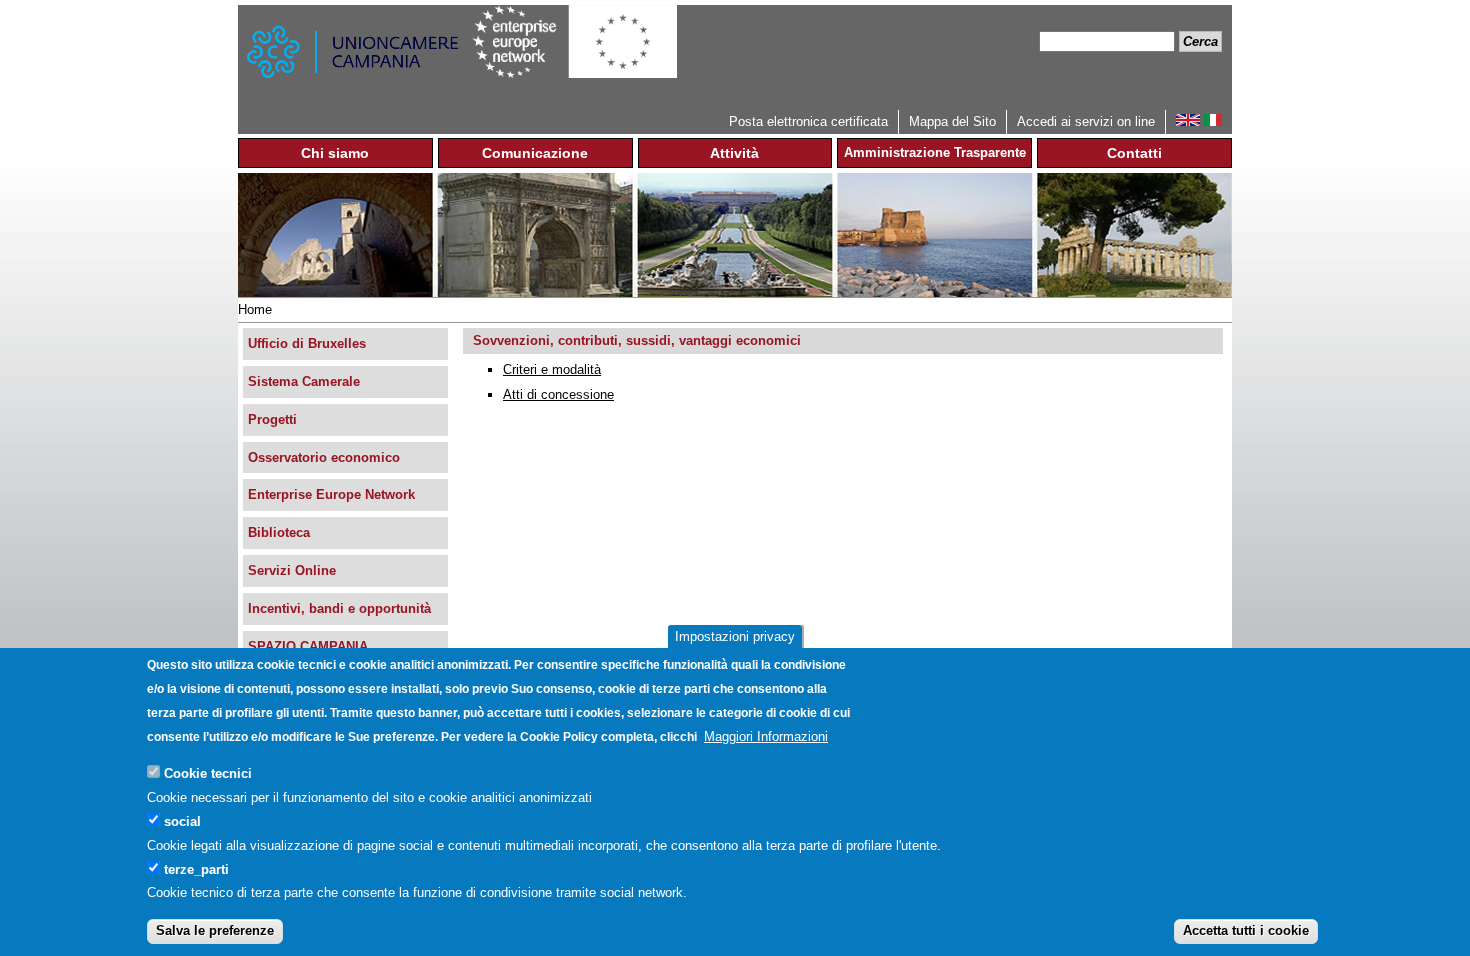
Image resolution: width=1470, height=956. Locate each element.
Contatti (1134, 153)
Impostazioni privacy (735, 636)
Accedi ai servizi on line (1086, 121)
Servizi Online (292, 570)
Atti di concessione (558, 394)
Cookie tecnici (208, 772)
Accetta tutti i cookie (1246, 930)
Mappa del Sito (952, 121)
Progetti (272, 419)
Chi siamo (335, 153)
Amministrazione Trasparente (935, 152)
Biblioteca (279, 532)
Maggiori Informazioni (766, 736)
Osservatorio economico (324, 457)
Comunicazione (535, 153)
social (182, 820)
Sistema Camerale (304, 381)
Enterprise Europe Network (331, 494)
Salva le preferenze (215, 930)
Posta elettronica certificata (808, 121)
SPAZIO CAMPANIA (308, 646)
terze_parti (196, 868)
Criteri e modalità (552, 369)
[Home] (355, 57)
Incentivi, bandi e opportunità (339, 608)
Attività (734, 153)
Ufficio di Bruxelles (307, 343)
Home (255, 309)
